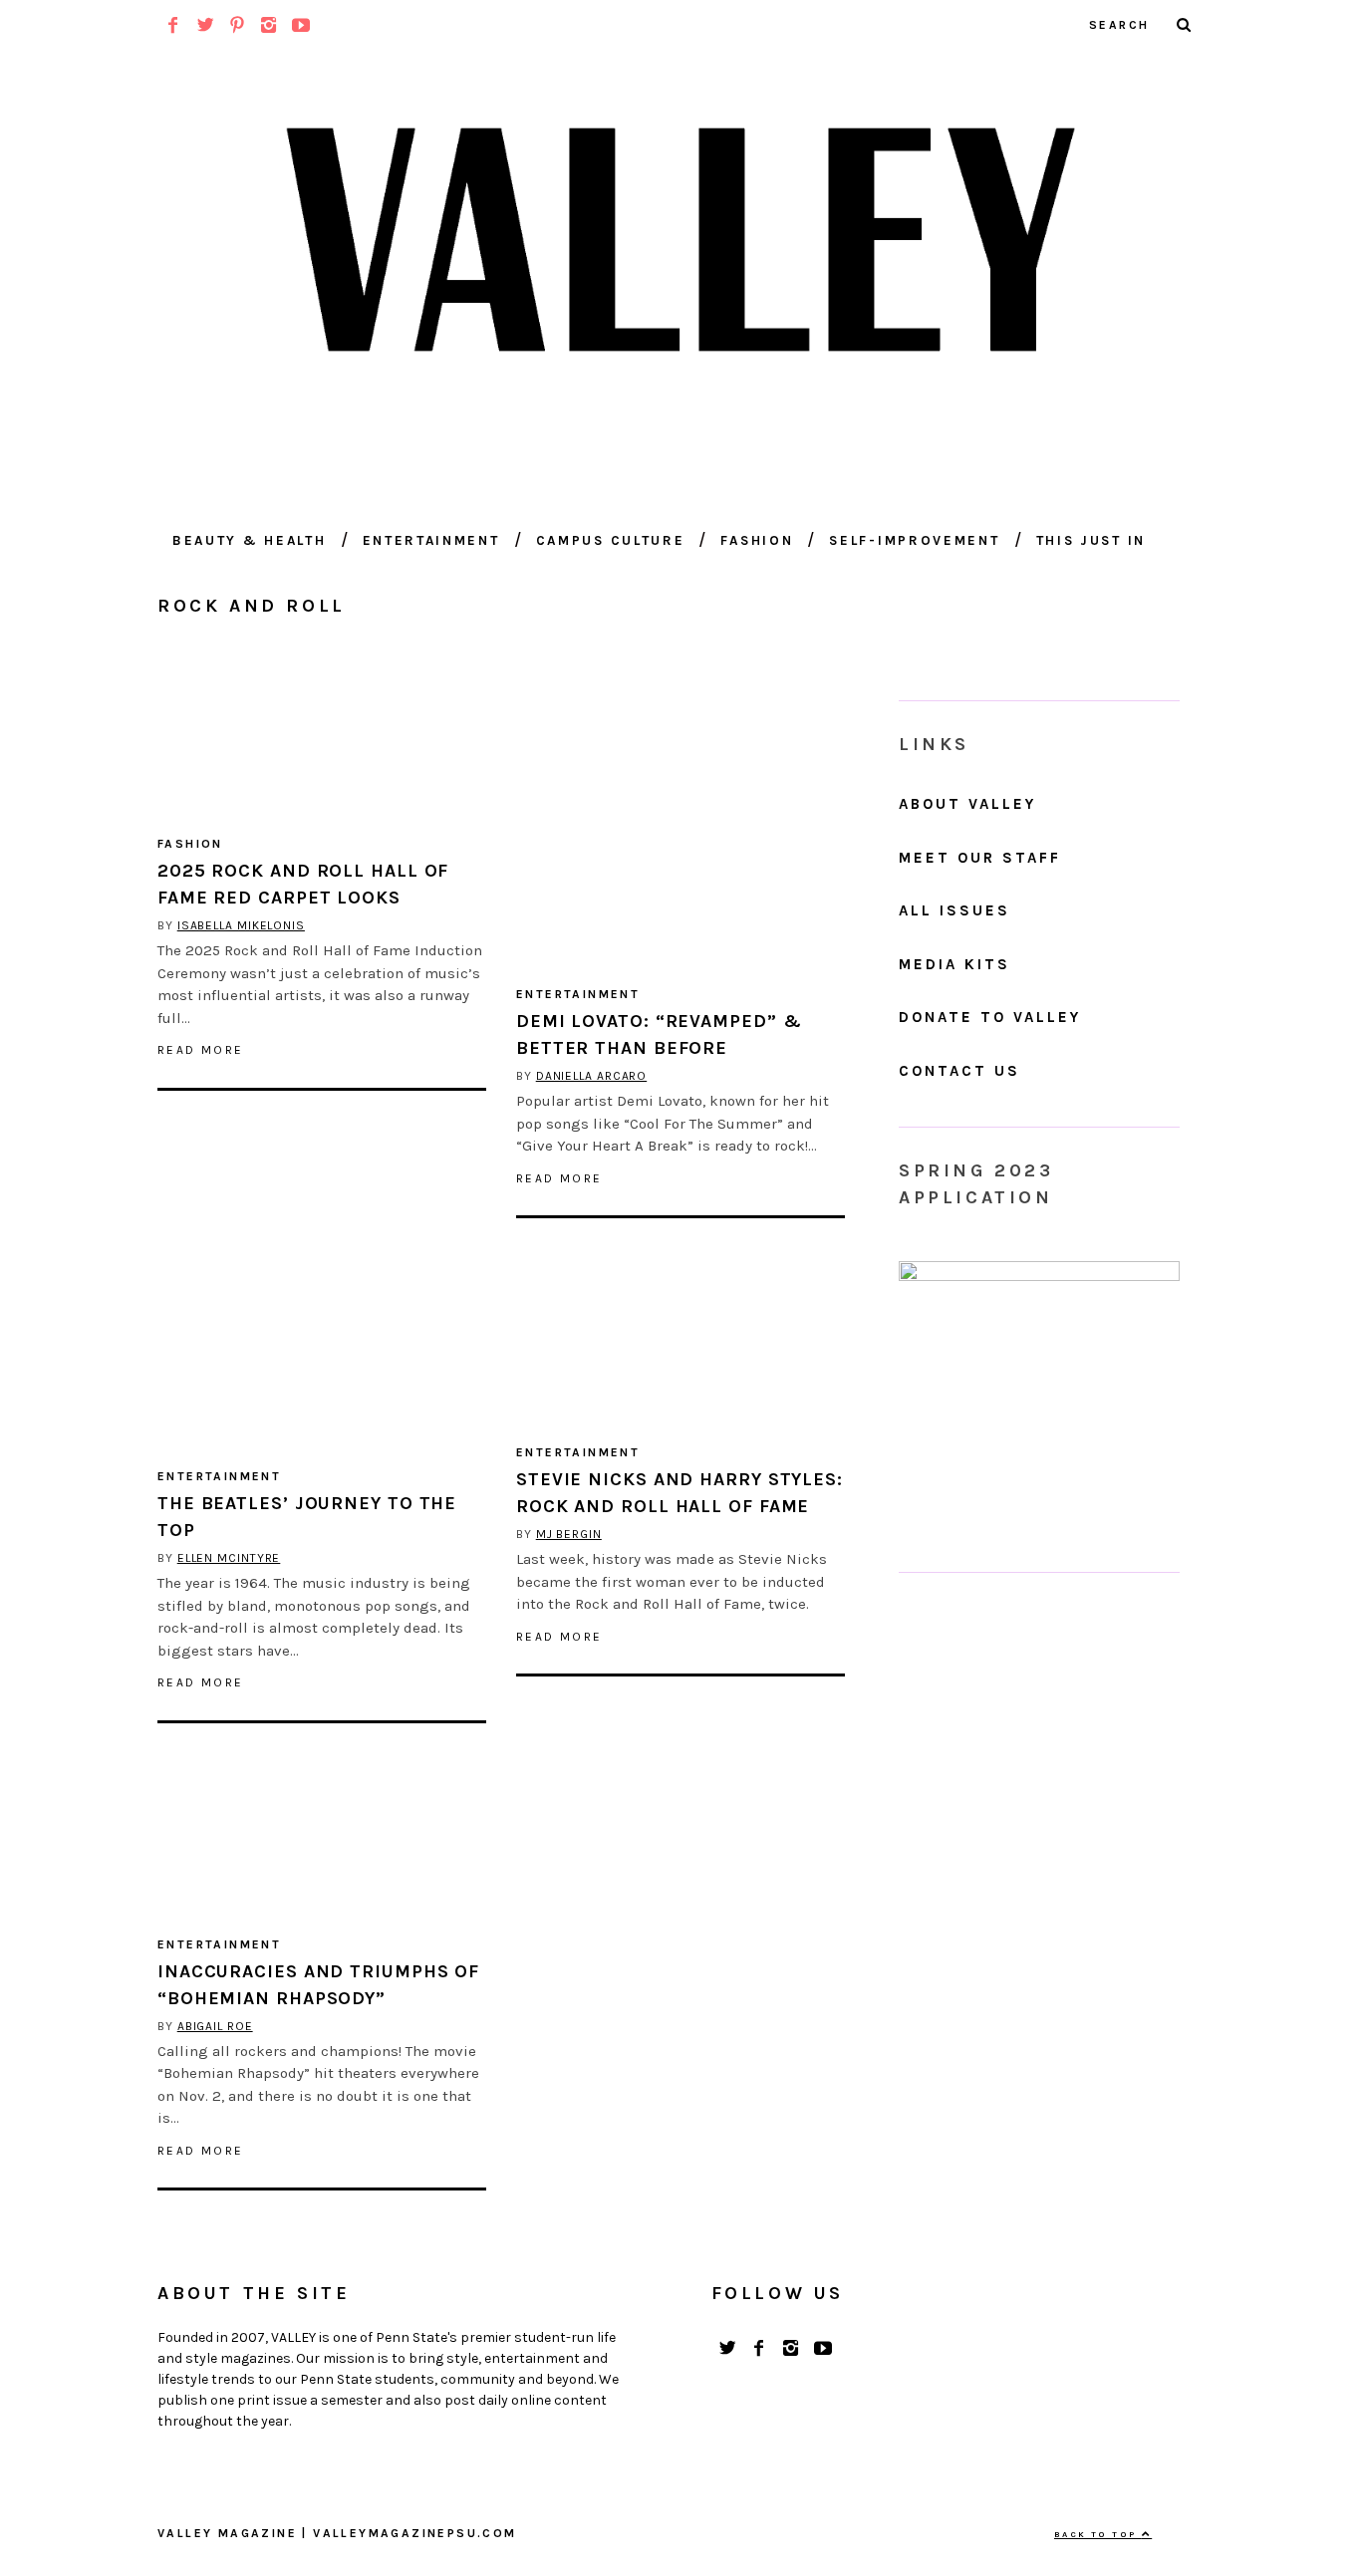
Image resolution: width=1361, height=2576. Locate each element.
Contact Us (959, 1071)
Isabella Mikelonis (241, 925)
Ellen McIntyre (229, 1558)
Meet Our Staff (980, 858)
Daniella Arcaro (592, 1076)
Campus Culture (611, 540)
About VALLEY (967, 804)
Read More (201, 1050)
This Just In (1091, 540)
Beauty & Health (250, 540)
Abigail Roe (215, 2026)
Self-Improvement (914, 540)
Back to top (1098, 2534)
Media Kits (954, 964)
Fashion (757, 540)
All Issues (954, 910)
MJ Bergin (569, 1534)
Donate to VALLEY (990, 1017)
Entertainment (431, 540)
